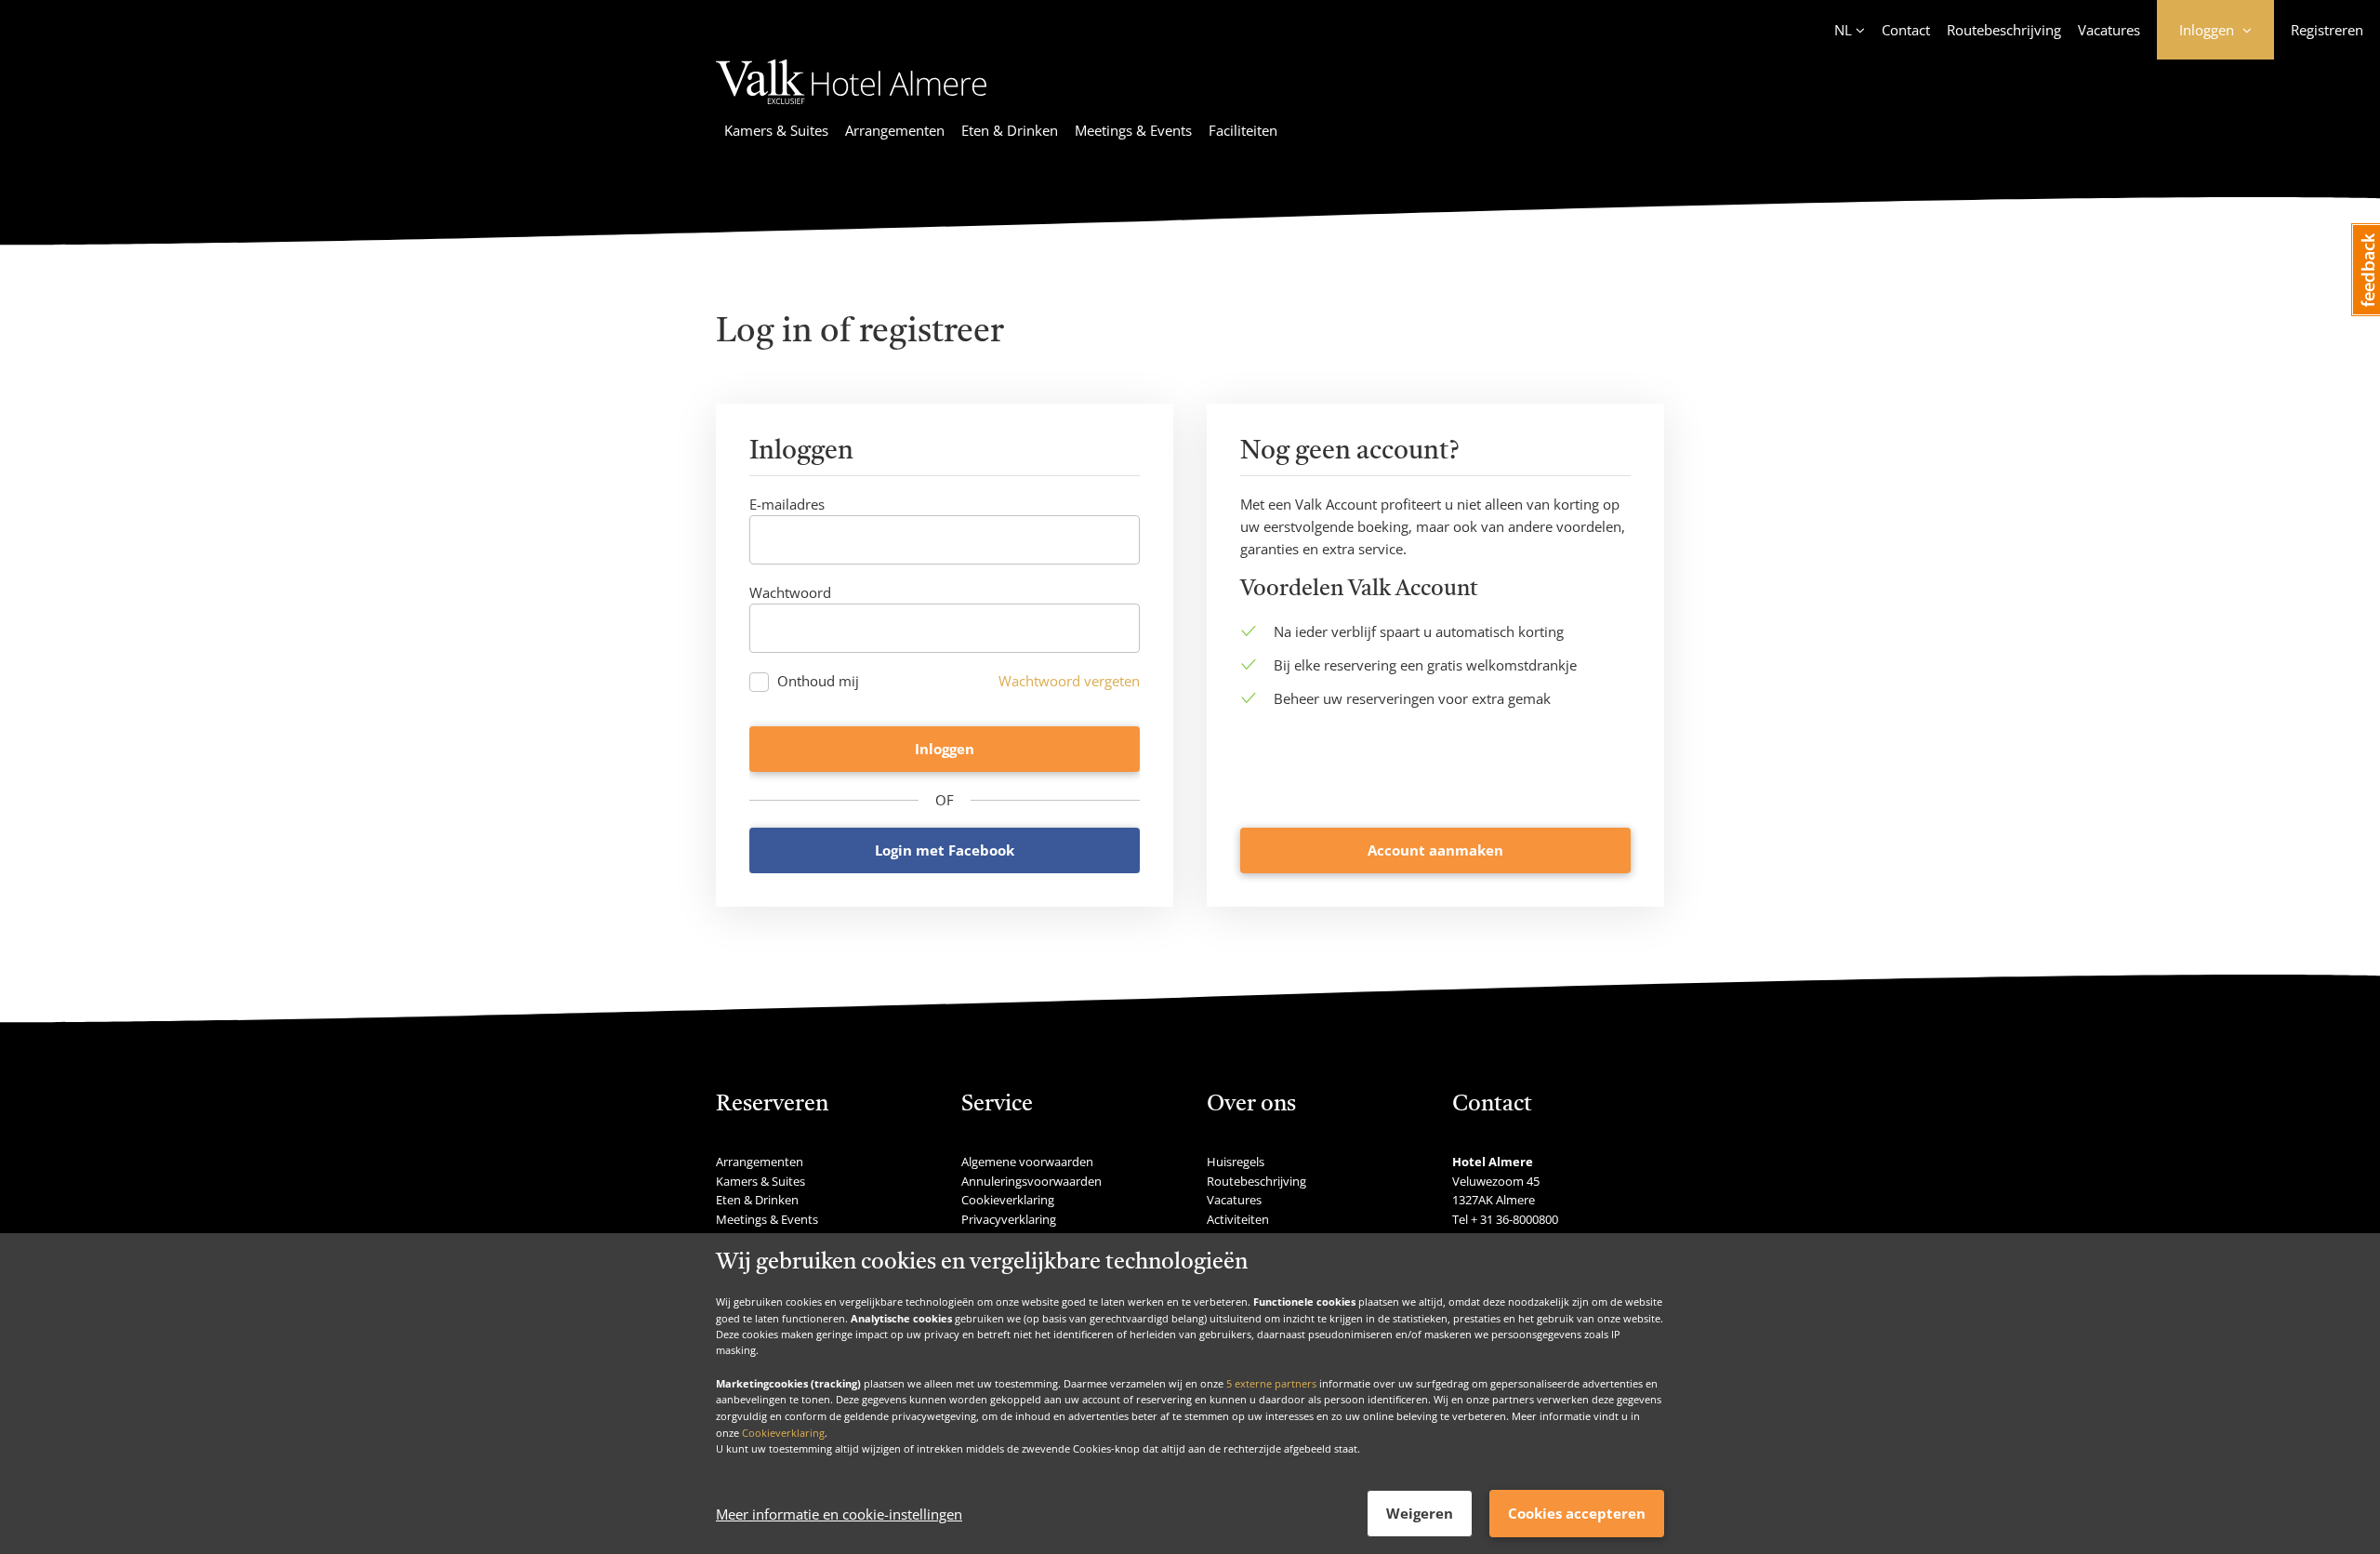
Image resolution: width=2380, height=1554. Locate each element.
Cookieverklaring (783, 1432)
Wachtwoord (790, 592)
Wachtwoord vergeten (1069, 681)
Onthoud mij (818, 681)
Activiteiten (1238, 1219)
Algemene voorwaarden (1027, 1162)
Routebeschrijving (2004, 30)
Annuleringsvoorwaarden (1031, 1181)
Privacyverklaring (1009, 1219)
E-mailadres (787, 504)
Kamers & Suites (776, 130)
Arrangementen (895, 130)
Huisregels (1236, 1162)
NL (1843, 30)
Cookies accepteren (1577, 1513)
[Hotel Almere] (851, 107)
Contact (1906, 30)
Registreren (2327, 30)
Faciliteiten (1243, 130)
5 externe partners (1271, 1382)
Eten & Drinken (1010, 130)
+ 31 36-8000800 (1514, 1219)
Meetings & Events (1133, 130)
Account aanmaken (1435, 850)
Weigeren (1420, 1513)
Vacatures (2109, 30)
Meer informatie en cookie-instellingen (839, 1514)
